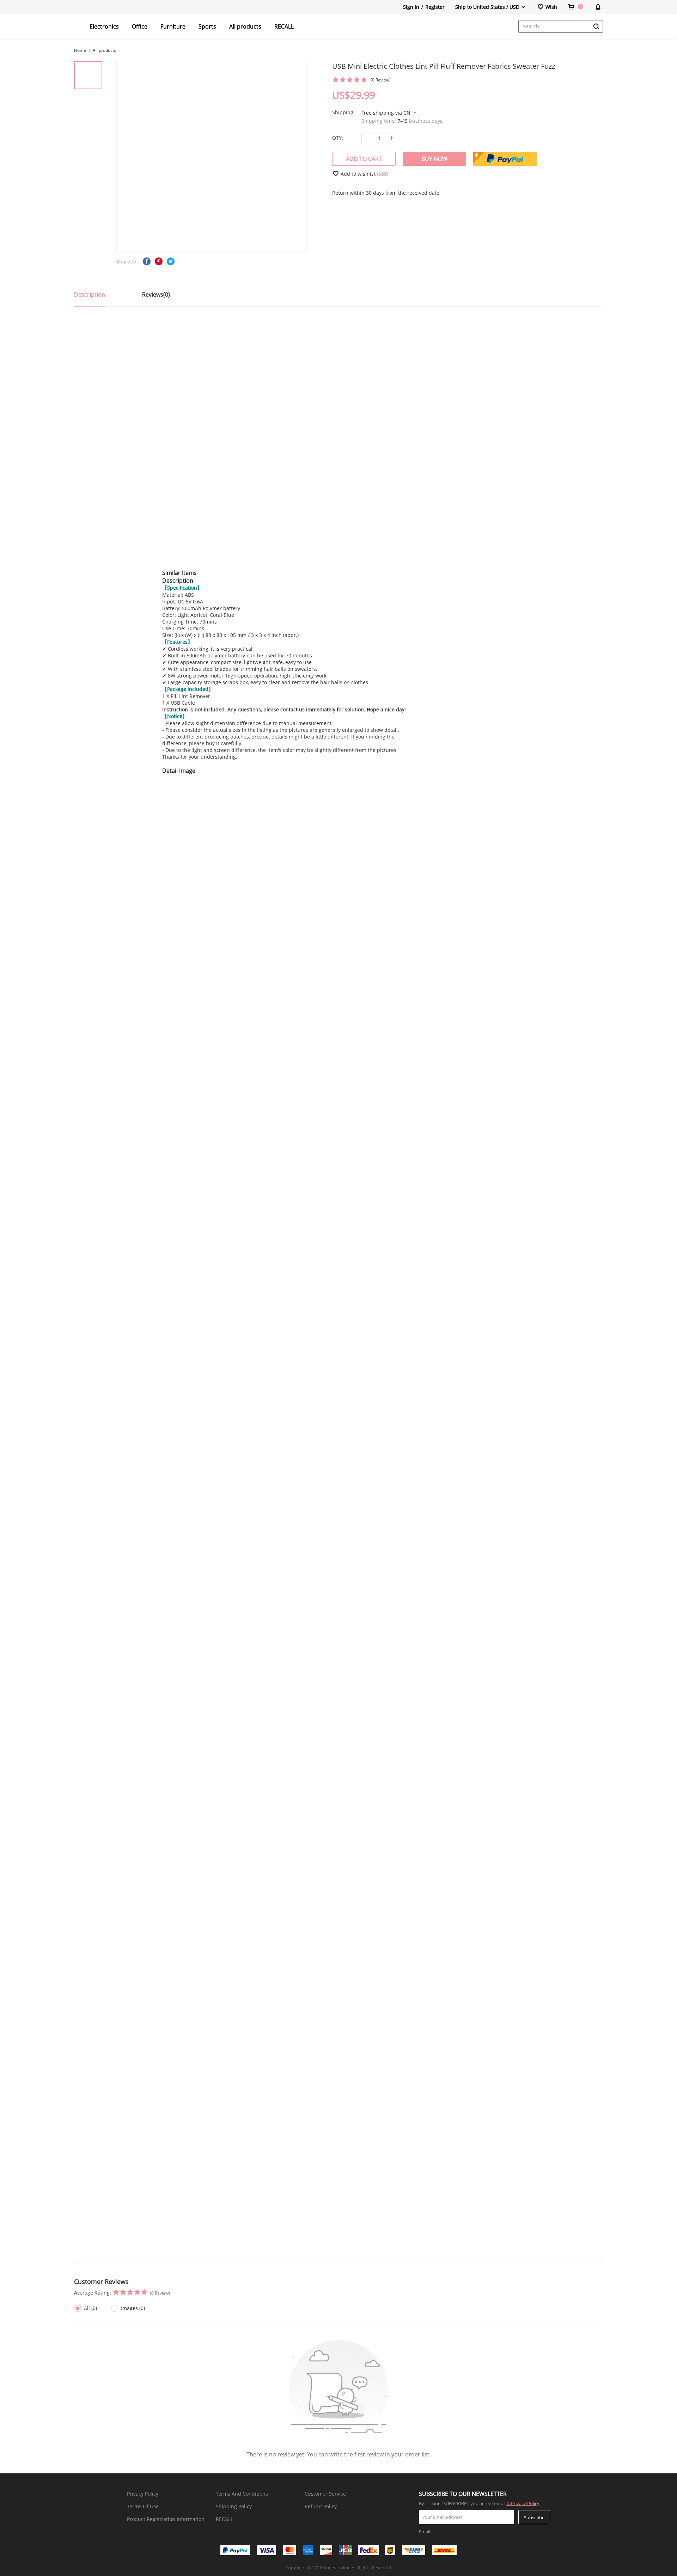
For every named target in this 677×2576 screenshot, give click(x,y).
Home (80, 50)
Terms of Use (143, 2506)
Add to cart (364, 159)
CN (408, 113)
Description (178, 581)
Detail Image (179, 771)
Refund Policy (321, 2506)
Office (140, 26)
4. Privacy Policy (523, 2503)
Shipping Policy (234, 2506)
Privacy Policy (143, 2494)
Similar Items (179, 573)
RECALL (284, 26)
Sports (207, 26)
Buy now (434, 159)
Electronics (104, 26)
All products (245, 26)
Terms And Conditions (242, 2494)
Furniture (173, 26)
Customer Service (325, 2494)
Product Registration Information (166, 2519)
